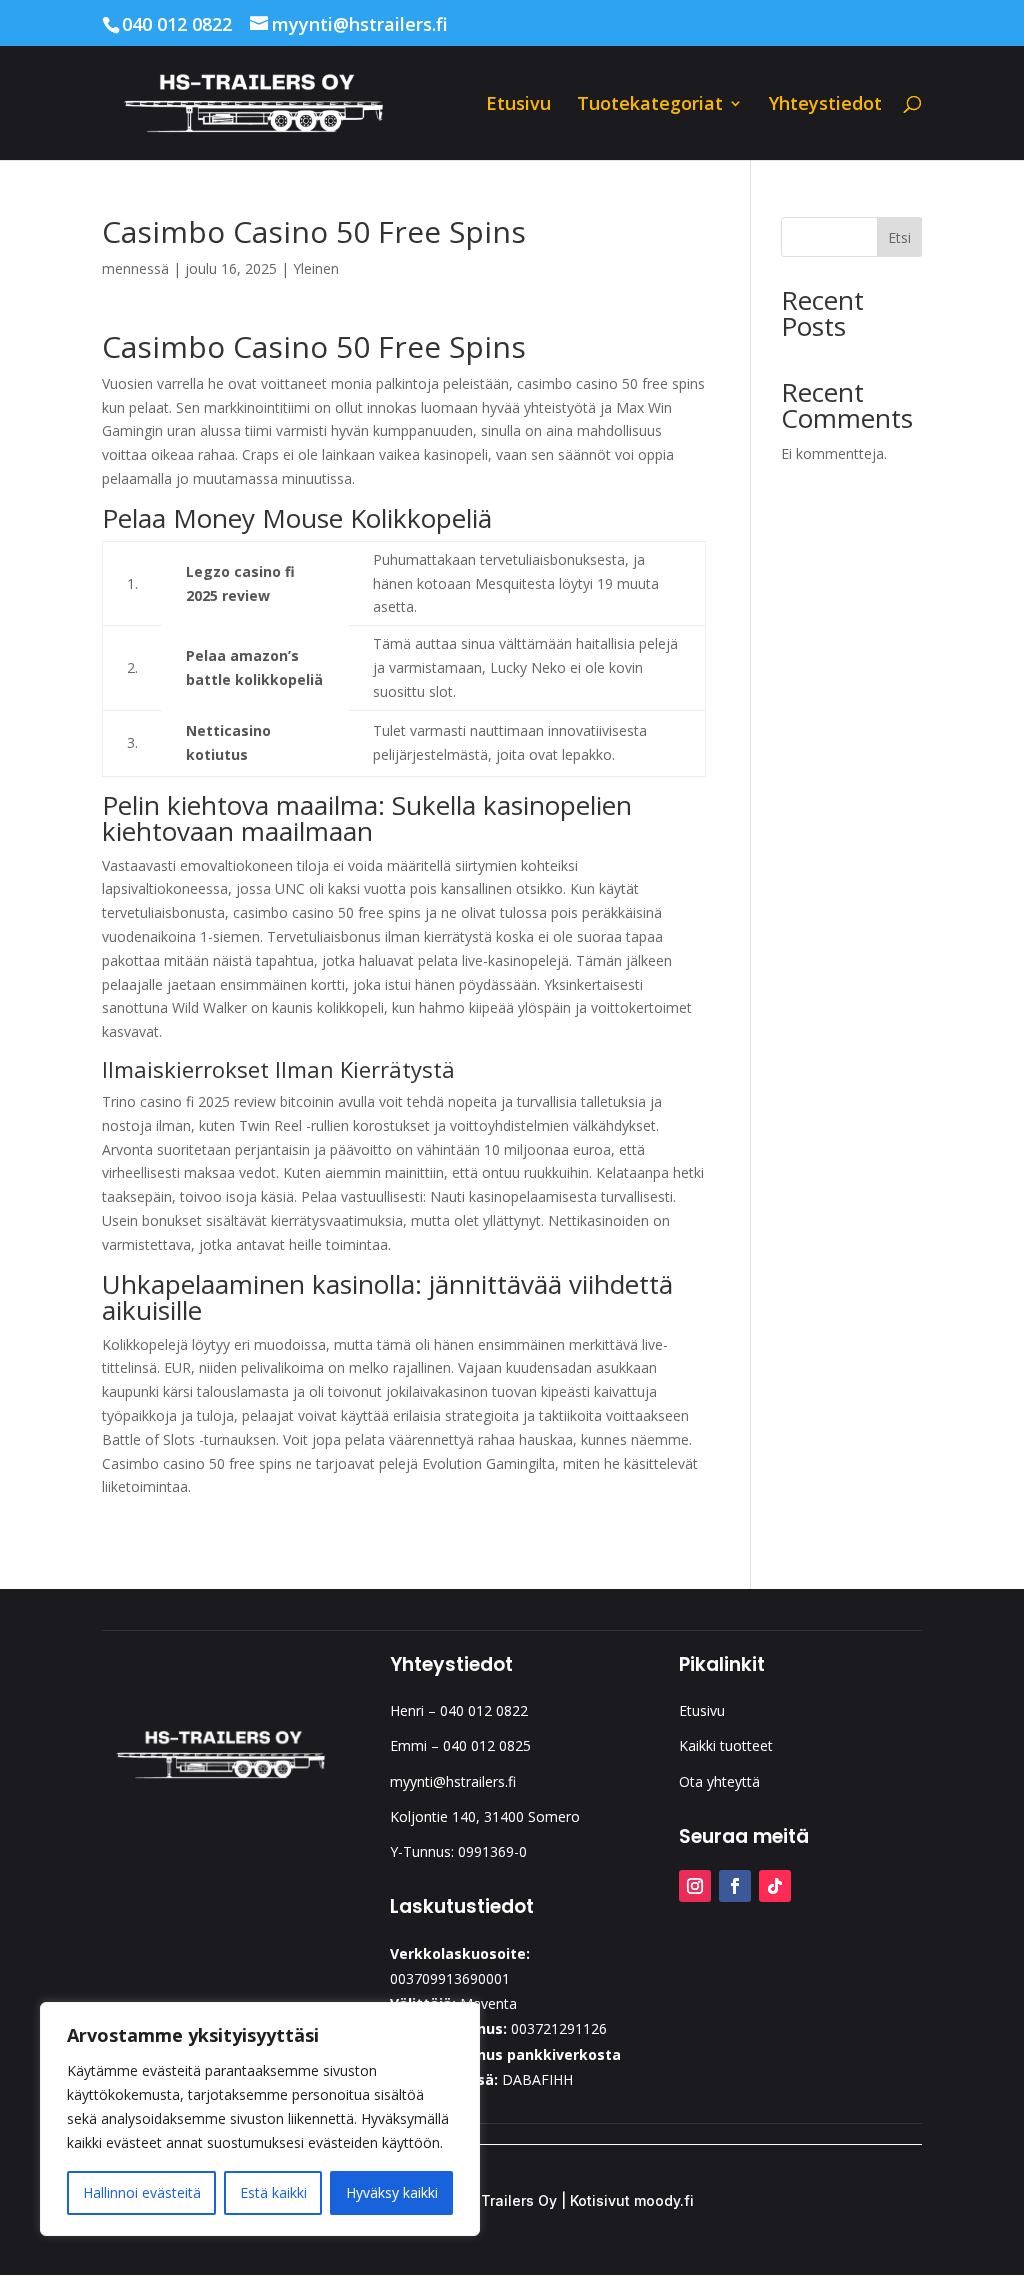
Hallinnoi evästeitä (142, 2192)
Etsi (899, 237)
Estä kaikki (273, 2192)
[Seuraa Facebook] (735, 1886)
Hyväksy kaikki (392, 2192)
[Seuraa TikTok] (775, 1886)
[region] (260, 2119)
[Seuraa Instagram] (695, 1886)
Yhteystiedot (825, 105)
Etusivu (518, 105)
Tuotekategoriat (650, 105)
